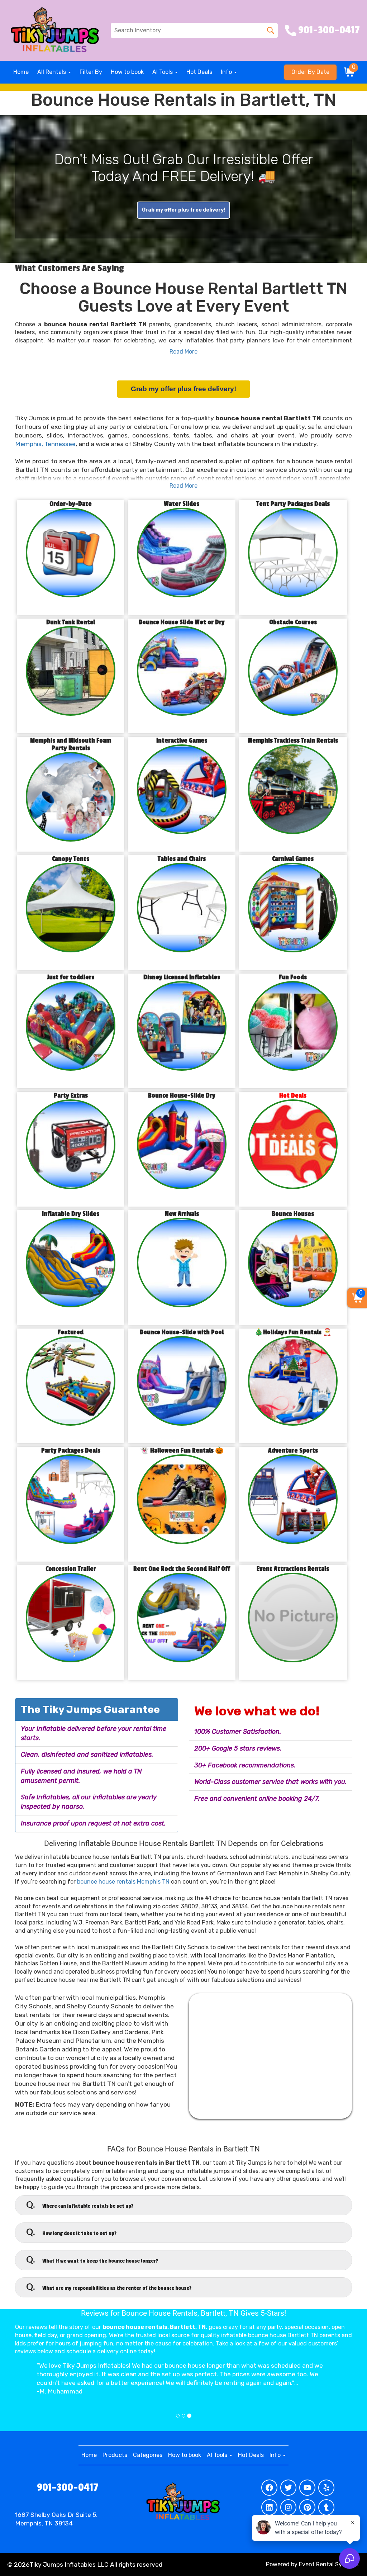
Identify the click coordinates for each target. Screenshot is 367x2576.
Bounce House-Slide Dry (182, 1096)
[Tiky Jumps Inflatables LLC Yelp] (326, 2488)
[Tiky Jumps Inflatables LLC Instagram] (288, 2507)
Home (21, 72)
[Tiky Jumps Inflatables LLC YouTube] (307, 2488)
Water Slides (182, 504)
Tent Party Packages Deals (293, 504)
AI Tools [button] (163, 72)
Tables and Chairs (182, 859)
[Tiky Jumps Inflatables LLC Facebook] (269, 2488)
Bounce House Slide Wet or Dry (182, 622)
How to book (127, 72)
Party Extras (71, 1096)
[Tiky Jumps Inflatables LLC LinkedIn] (269, 2507)
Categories (148, 2455)
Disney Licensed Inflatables (182, 977)
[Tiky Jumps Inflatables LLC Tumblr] (326, 2507)
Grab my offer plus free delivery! (183, 210)
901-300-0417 (68, 2487)
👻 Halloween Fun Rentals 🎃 (182, 1451)
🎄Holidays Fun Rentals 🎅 (293, 1332)
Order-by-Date (71, 504)
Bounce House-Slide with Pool (182, 1332)
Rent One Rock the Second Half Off (182, 1569)
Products (115, 2455)
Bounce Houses (293, 1214)
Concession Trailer (71, 1569)
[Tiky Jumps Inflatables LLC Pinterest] (307, 2507)
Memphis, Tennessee (45, 444)
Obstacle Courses (293, 622)
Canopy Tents (71, 859)
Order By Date (310, 72)
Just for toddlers (71, 977)
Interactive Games (182, 741)
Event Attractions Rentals (293, 1569)
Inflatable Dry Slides (71, 1214)
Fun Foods (293, 977)
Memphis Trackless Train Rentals (293, 741)
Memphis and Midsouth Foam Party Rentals (71, 744)
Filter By (91, 72)
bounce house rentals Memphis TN (123, 1882)
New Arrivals (182, 1214)
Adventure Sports (293, 1451)
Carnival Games (293, 859)
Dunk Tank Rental (71, 622)
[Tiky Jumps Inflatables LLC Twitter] (288, 2488)
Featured (71, 1332)
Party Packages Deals (71, 1451)
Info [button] (227, 72)
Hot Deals (199, 72)
